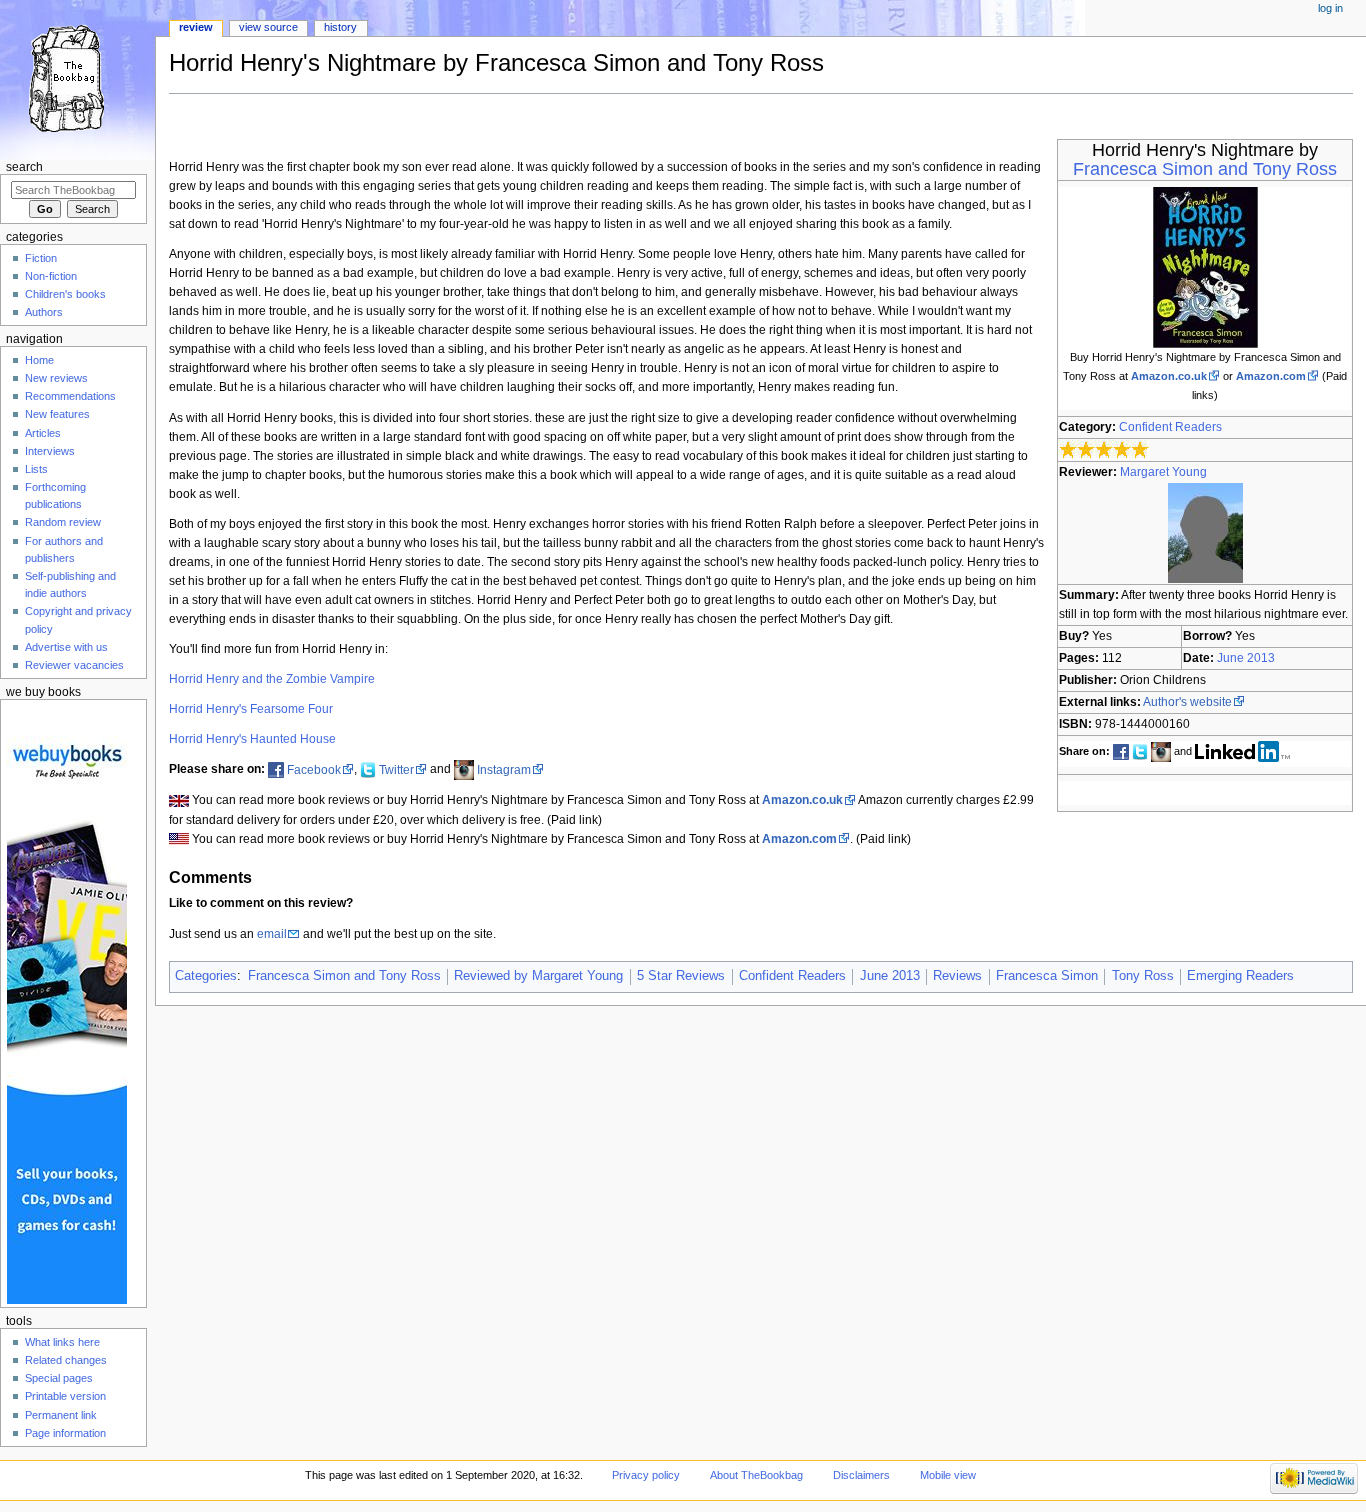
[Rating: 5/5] (1104, 450)
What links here (62, 1342)
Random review (63, 522)
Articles (43, 433)
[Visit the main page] (77, 77)
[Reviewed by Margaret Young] (1205, 532)
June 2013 (1246, 658)
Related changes (66, 1360)
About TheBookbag (756, 1475)
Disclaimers (861, 1475)
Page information (65, 1433)
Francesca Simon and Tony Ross (1205, 169)
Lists (36, 469)
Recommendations (70, 396)
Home (39, 360)
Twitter (396, 770)
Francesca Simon (1047, 976)
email (272, 934)
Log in (1330, 8)
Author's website (1187, 702)
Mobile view (948, 1475)
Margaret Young (1163, 472)
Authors (44, 312)
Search (24, 167)
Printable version (65, 1396)
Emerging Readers (1240, 976)
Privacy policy (646, 1475)
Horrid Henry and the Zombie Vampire (272, 679)
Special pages (59, 1378)
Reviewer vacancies (74, 665)
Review (196, 27)
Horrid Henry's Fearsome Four (251, 709)
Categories (206, 976)
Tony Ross (1143, 976)
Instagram (504, 770)
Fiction (41, 258)
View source (268, 27)
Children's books (65, 294)
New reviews (56, 378)
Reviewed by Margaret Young (538, 976)
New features (57, 414)
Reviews (957, 976)
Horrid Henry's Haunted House (252, 739)
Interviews (50, 451)
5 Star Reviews (681, 976)
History (340, 27)
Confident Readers (1170, 427)
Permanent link (61, 1415)
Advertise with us (66, 647)
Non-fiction (51, 276)
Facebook (314, 770)
